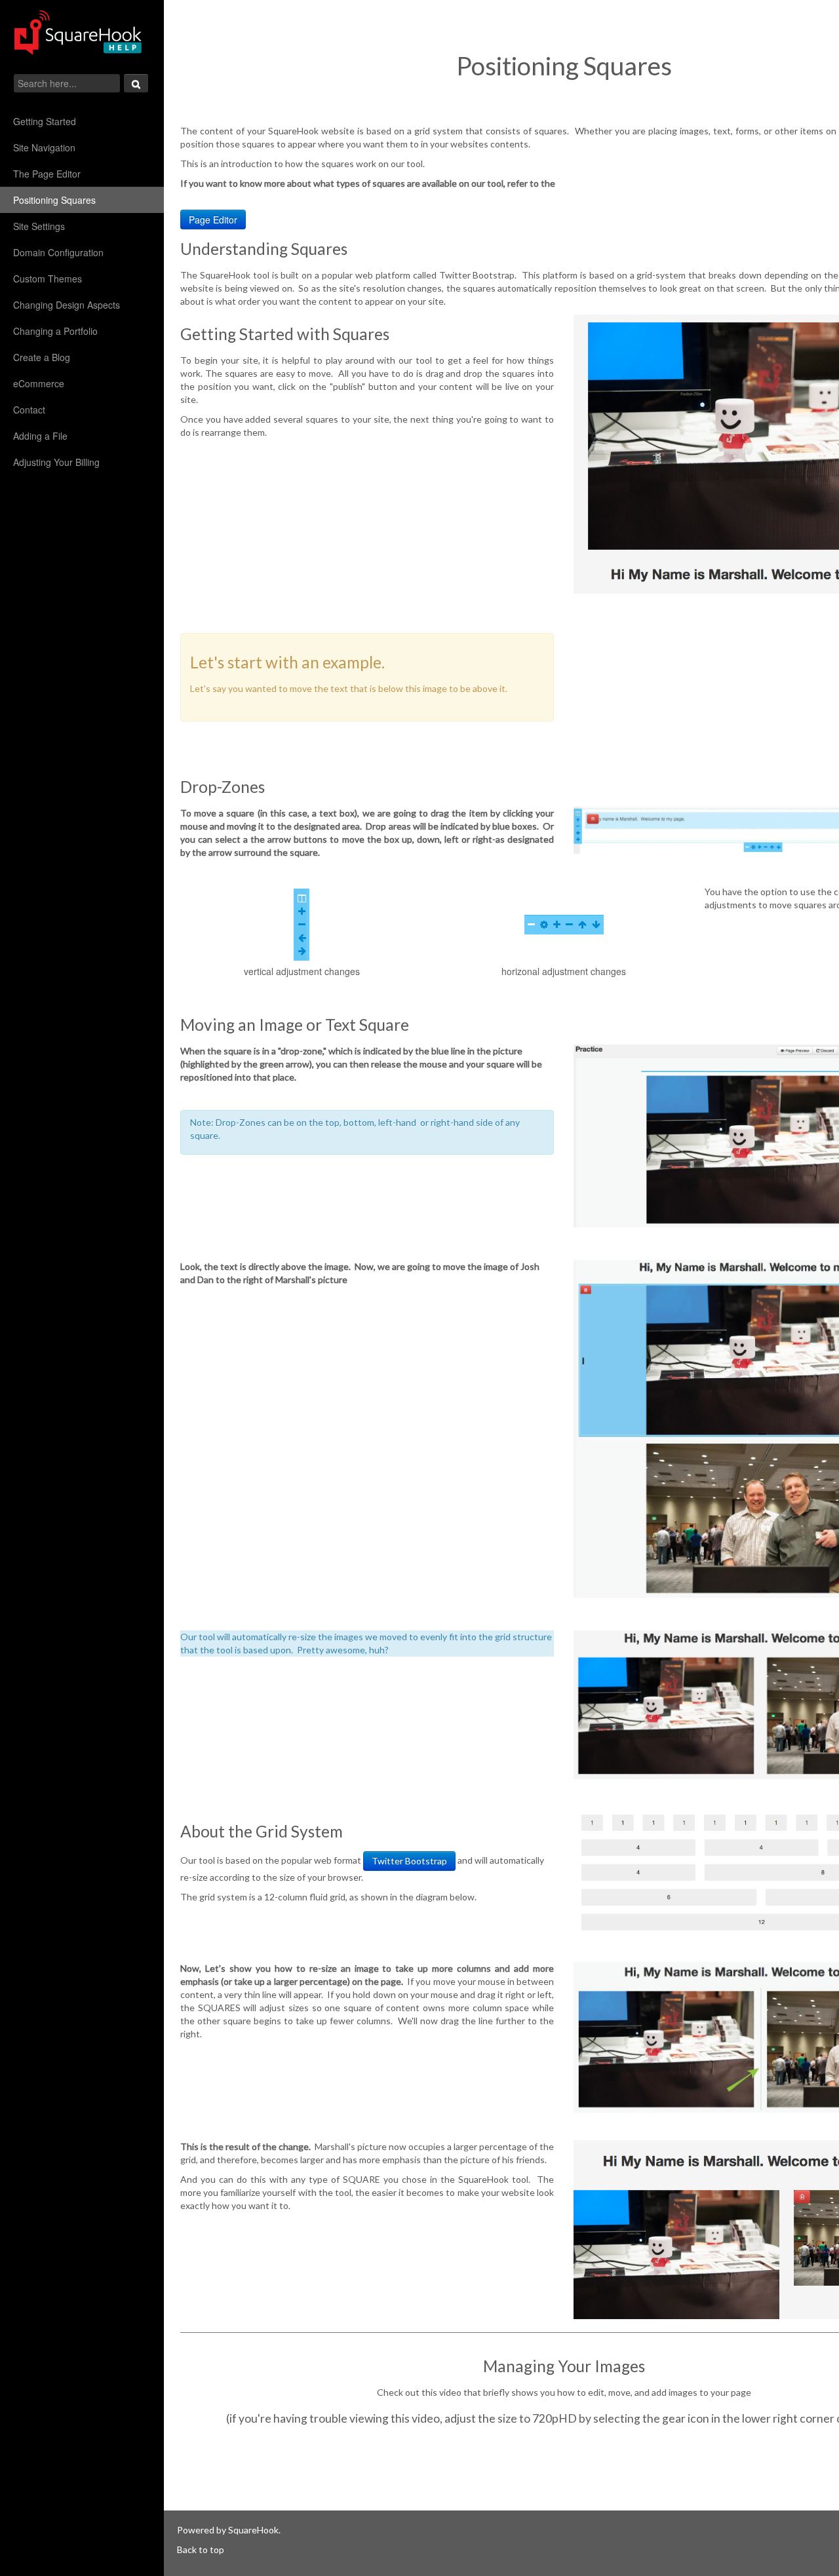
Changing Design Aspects (67, 305)
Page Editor (213, 220)
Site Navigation (44, 147)
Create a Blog (42, 357)
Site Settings (39, 226)
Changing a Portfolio (55, 331)
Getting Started (45, 121)
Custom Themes (48, 279)
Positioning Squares (54, 200)
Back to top (201, 2549)
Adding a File (40, 436)
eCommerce (40, 383)
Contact (29, 410)
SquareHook (253, 2530)
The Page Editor (47, 174)
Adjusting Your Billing (56, 462)
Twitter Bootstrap (409, 1861)
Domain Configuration (58, 252)
